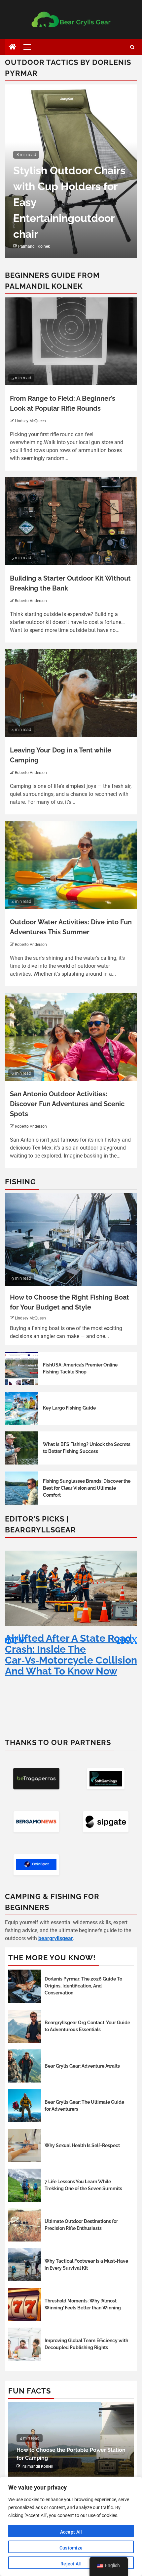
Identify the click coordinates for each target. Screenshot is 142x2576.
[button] (129, 1639)
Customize (71, 2548)
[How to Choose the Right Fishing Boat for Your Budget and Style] (71, 1239)
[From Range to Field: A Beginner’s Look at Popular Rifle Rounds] (71, 341)
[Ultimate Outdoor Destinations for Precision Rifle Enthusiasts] (25, 2225)
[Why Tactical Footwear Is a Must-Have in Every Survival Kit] (25, 2265)
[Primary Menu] (30, 47)
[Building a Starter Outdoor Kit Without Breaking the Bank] (71, 521)
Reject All (71, 2564)
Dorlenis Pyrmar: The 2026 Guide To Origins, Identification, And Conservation (83, 1986)
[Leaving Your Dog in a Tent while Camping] (71, 693)
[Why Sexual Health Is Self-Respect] (25, 2145)
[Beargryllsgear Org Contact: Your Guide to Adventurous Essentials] (25, 2026)
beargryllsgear (56, 1938)
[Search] (132, 47)
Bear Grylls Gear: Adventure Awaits (82, 2066)
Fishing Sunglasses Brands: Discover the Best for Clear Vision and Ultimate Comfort (87, 1488)
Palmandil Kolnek (34, 246)
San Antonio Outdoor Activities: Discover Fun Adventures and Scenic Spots (67, 1104)
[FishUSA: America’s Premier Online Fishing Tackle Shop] (21, 1368)
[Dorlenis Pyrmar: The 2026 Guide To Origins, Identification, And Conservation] (25, 1986)
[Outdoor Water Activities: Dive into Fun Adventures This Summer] (71, 865)
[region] (71, 2526)
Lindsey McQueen (30, 421)
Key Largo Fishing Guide (69, 1408)
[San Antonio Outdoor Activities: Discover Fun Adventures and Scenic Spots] (71, 1037)
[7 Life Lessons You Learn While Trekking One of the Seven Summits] (25, 2185)
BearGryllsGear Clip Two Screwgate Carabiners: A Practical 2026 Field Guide (67, 1649)
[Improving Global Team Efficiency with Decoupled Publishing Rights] (25, 2344)
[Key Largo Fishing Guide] (21, 1408)
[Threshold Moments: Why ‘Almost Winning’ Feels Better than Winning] (25, 2304)
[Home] (13, 47)
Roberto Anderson (31, 601)
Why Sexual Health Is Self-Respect (82, 2145)
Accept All (71, 2532)
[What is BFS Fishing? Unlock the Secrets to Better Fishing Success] (21, 1448)
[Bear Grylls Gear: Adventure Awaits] (25, 2066)
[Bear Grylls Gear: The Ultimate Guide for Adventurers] (25, 2106)
